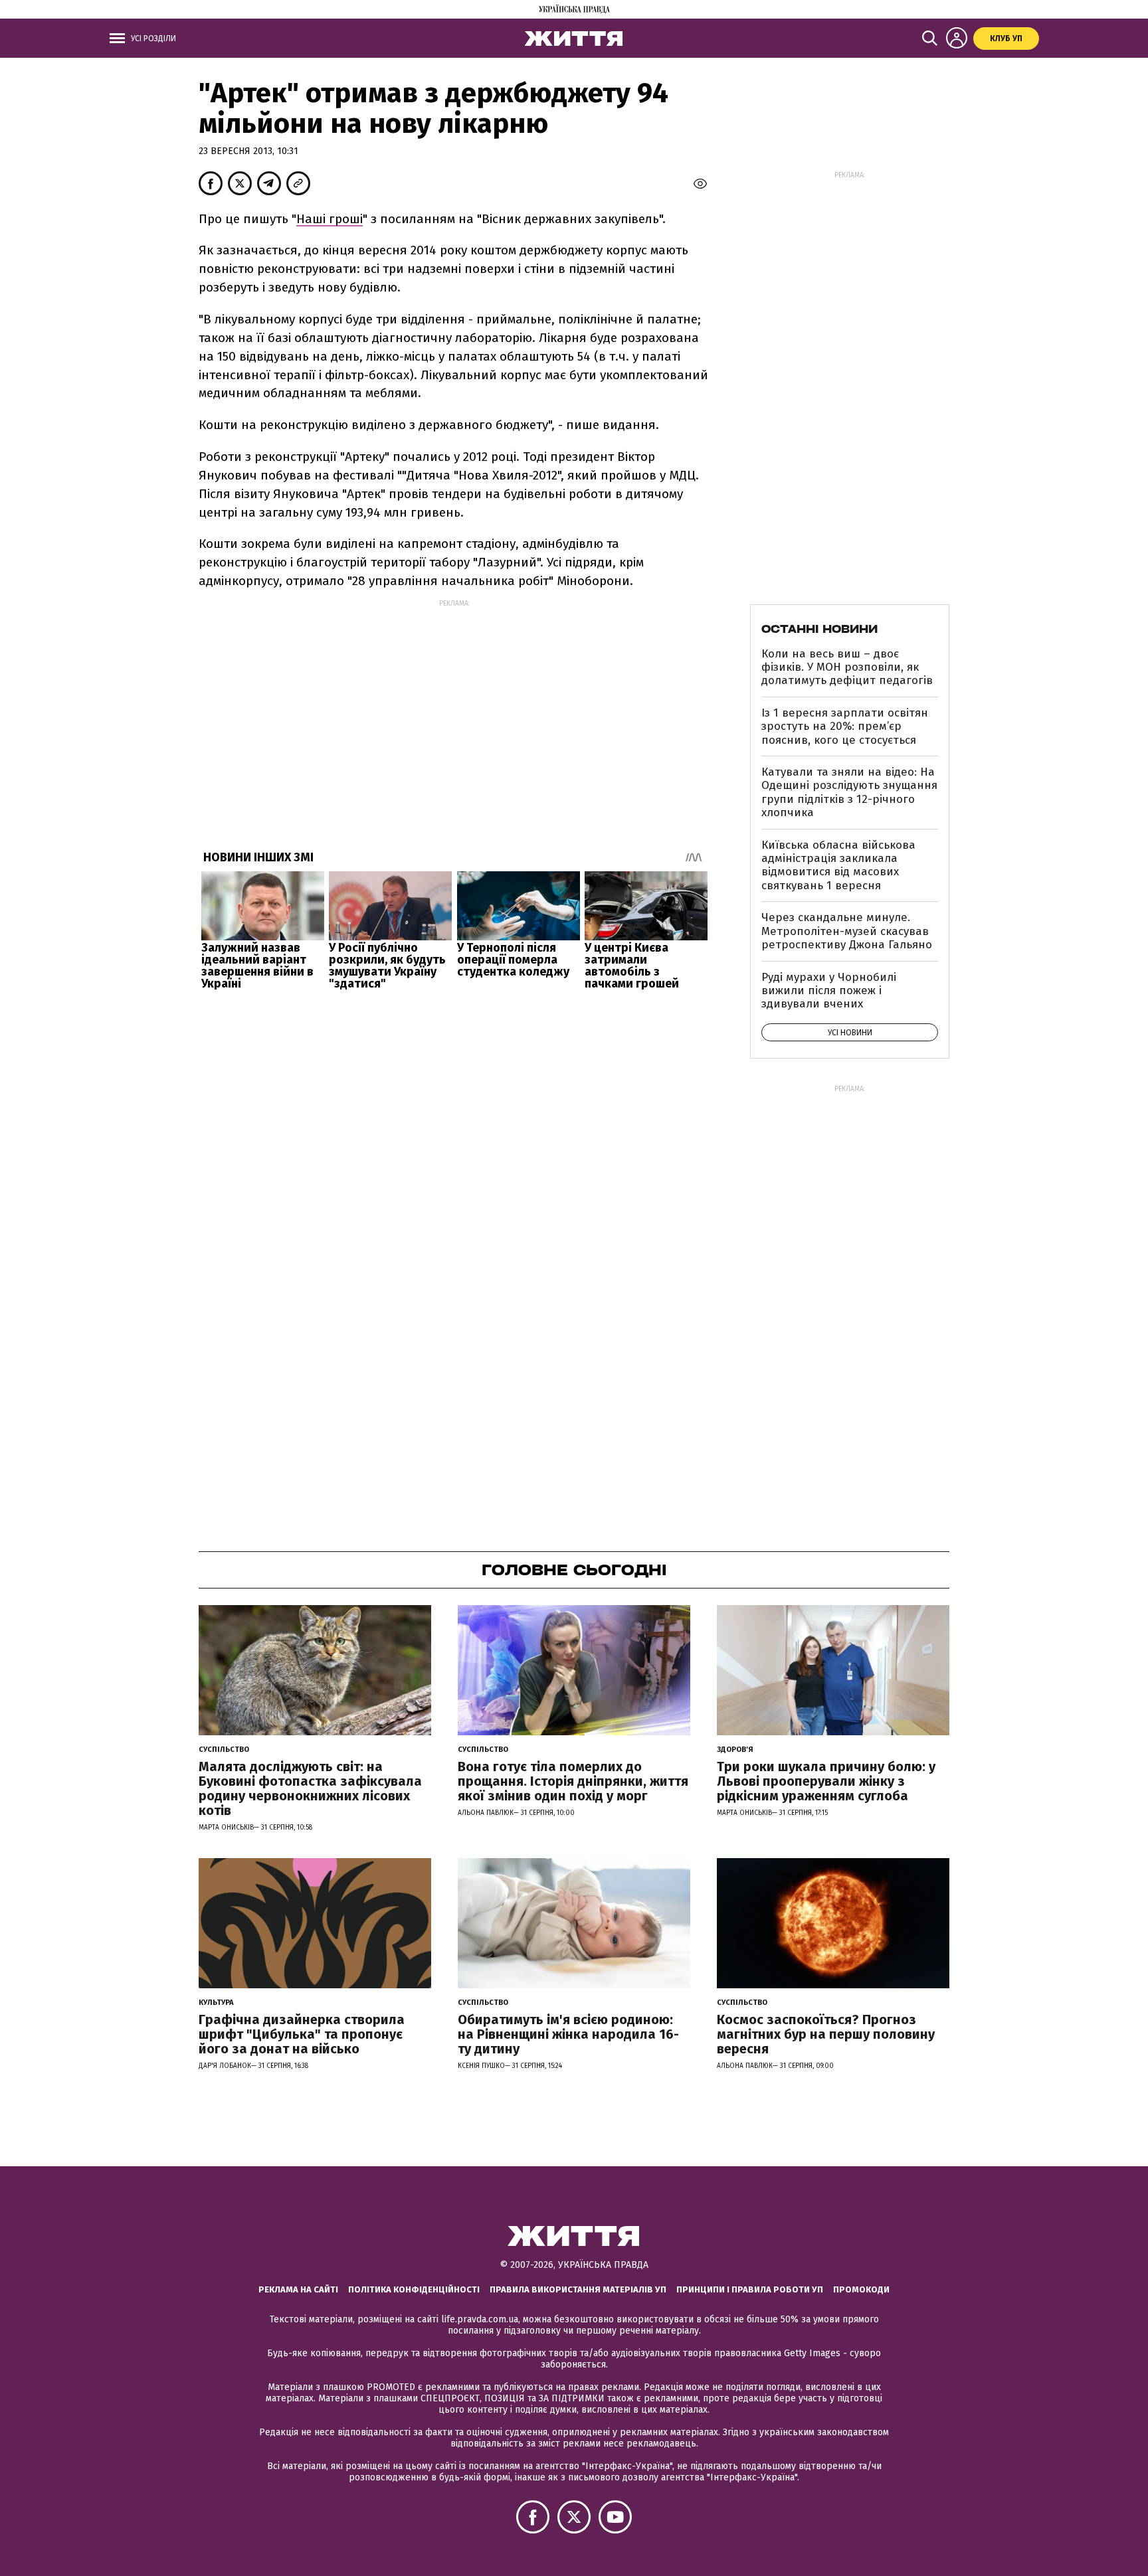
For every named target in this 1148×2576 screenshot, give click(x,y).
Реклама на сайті (298, 2289)
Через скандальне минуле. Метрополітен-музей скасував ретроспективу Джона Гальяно (847, 931)
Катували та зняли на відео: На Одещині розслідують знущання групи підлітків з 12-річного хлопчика (849, 792)
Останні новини (819, 629)
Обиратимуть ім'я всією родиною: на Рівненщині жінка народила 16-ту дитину (568, 2034)
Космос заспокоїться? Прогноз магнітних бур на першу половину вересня (826, 2034)
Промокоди (861, 2289)
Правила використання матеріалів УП (578, 2289)
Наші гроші (330, 219)
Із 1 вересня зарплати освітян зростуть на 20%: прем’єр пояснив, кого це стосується (845, 727)
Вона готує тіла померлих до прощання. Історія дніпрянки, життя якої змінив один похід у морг (573, 1781)
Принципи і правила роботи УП (750, 2289)
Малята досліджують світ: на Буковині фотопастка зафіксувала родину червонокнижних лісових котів (310, 1788)
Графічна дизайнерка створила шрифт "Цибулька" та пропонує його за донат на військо (302, 2034)
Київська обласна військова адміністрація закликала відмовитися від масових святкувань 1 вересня (838, 865)
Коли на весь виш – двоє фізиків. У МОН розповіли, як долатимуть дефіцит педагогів (847, 667)
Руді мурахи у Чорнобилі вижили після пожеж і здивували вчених (829, 991)
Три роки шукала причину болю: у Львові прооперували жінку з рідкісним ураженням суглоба (826, 1781)
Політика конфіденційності (414, 2289)
